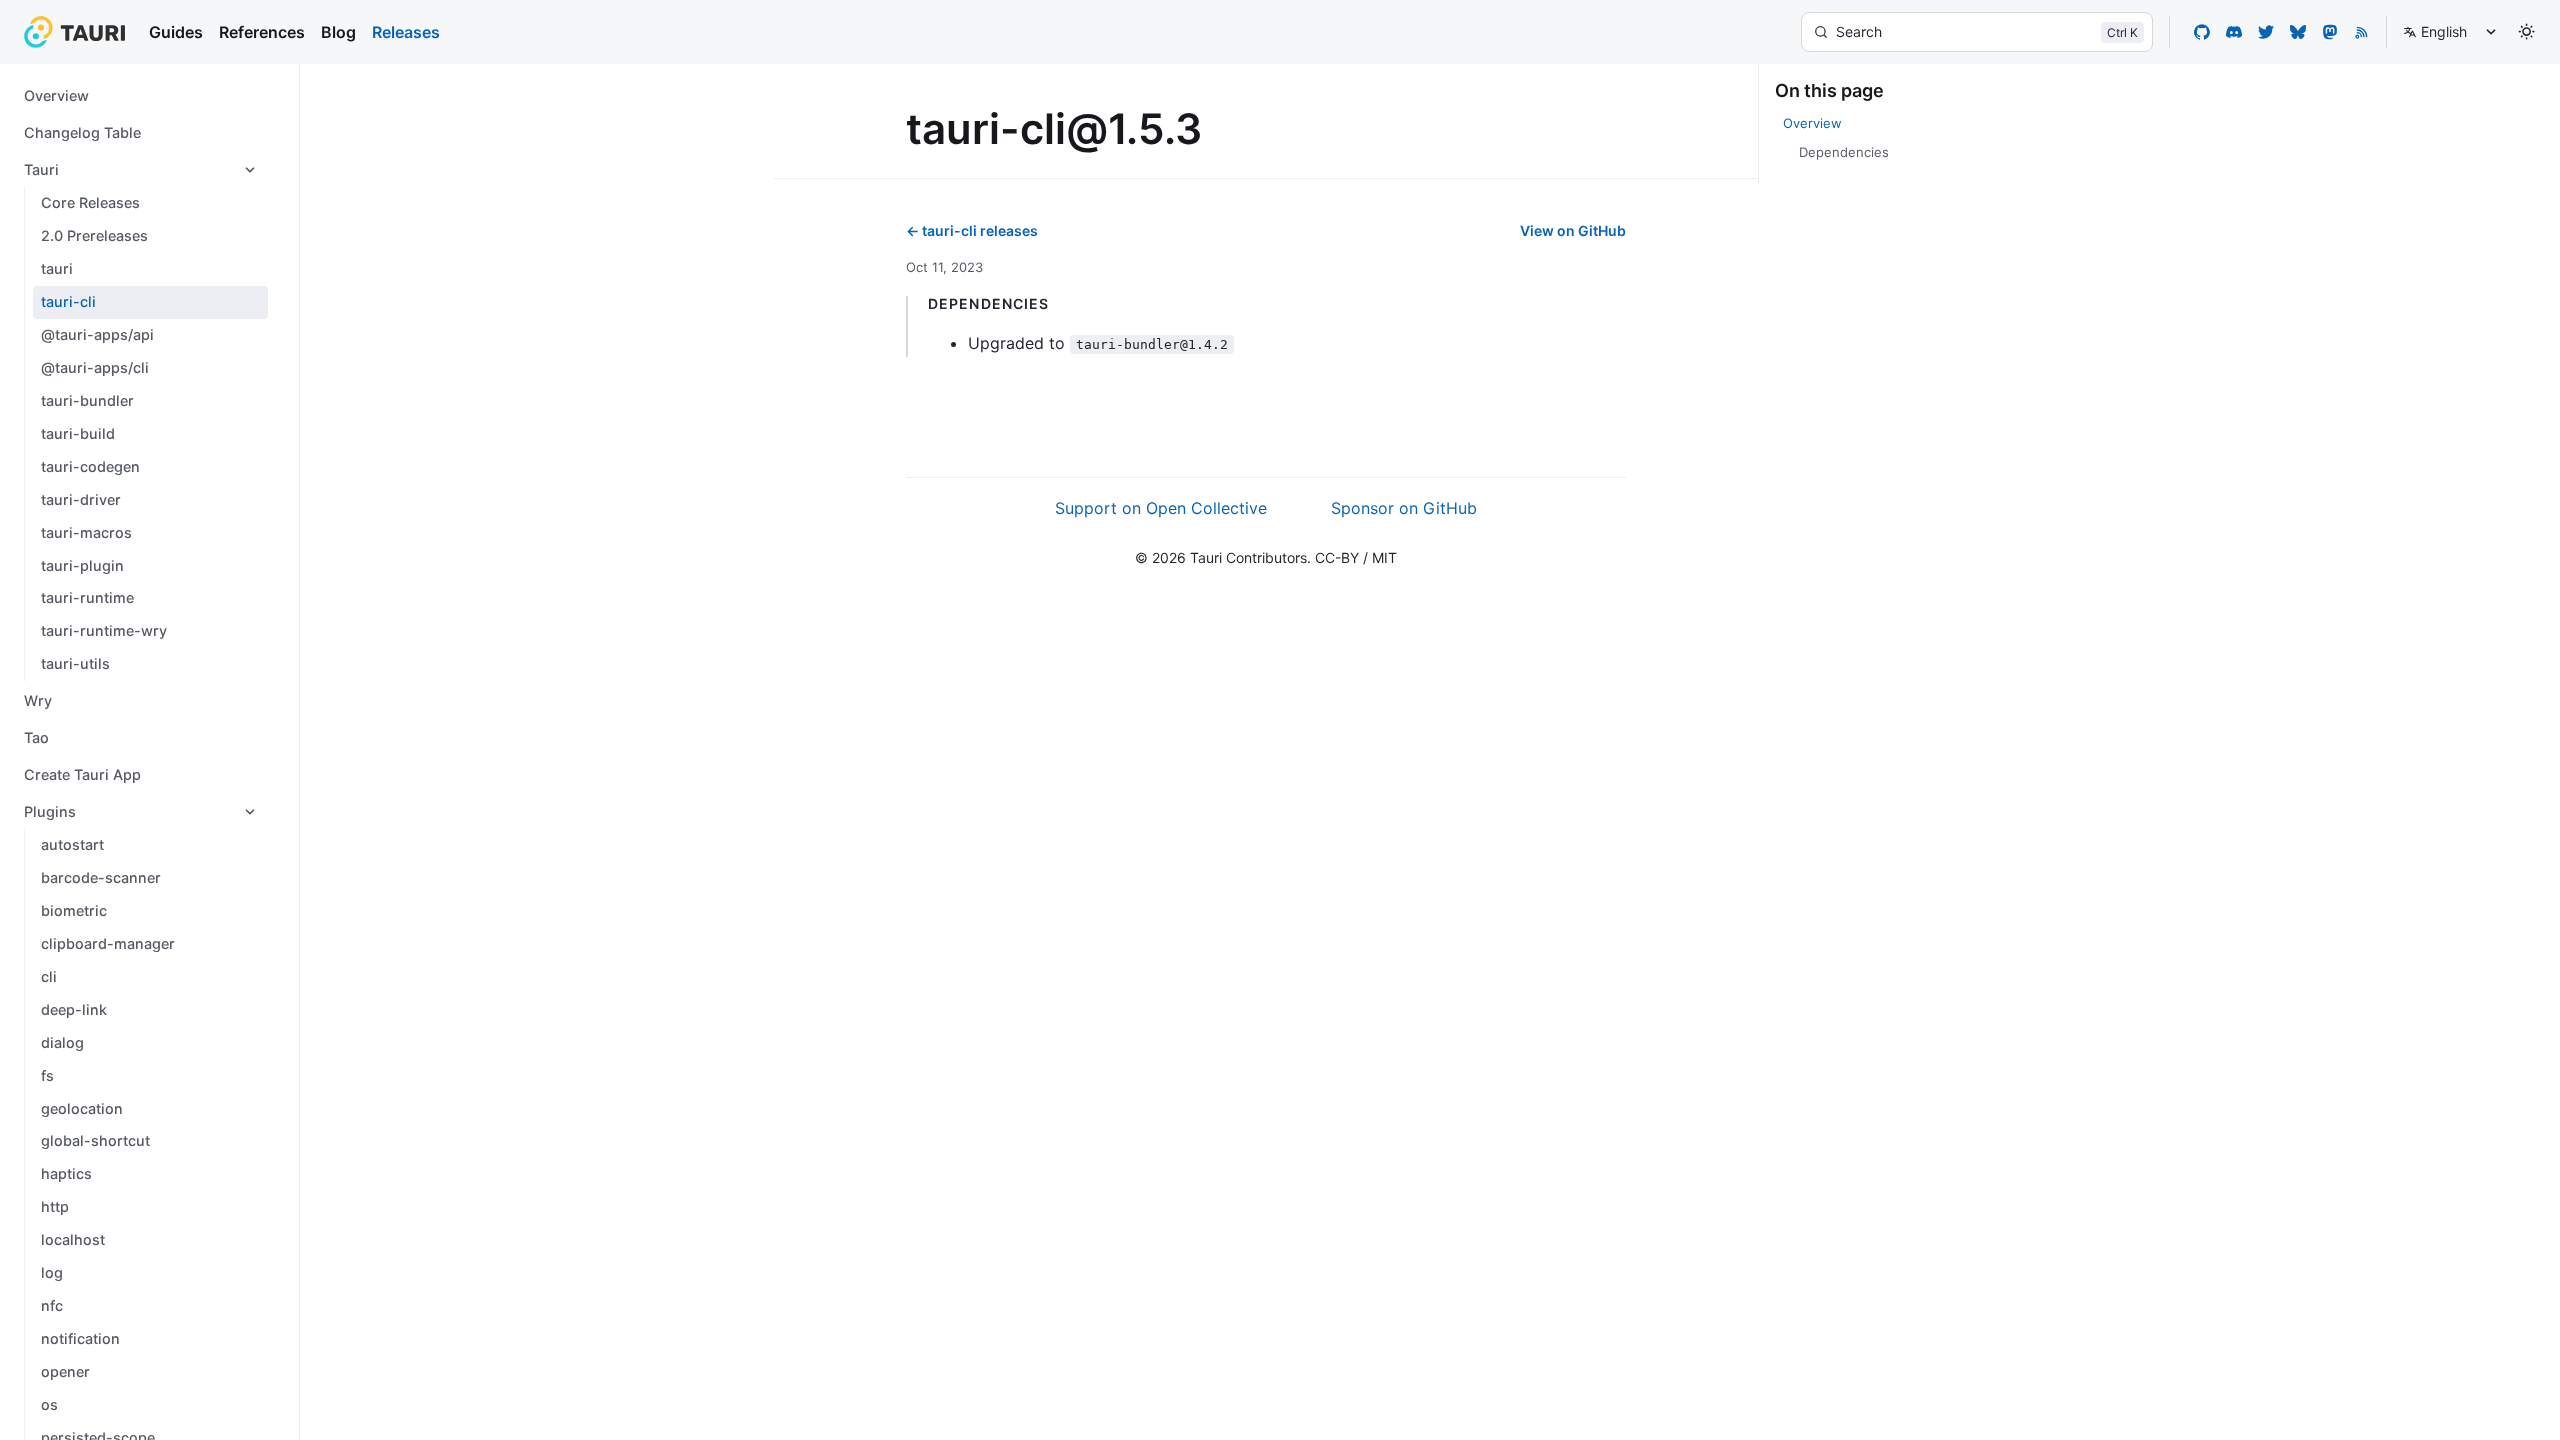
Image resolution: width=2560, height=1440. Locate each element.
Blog (338, 32)
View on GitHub (1573, 230)
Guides (176, 32)
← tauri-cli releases (972, 230)
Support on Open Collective (1161, 508)
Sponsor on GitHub (1404, 508)
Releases (406, 32)
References (262, 32)
